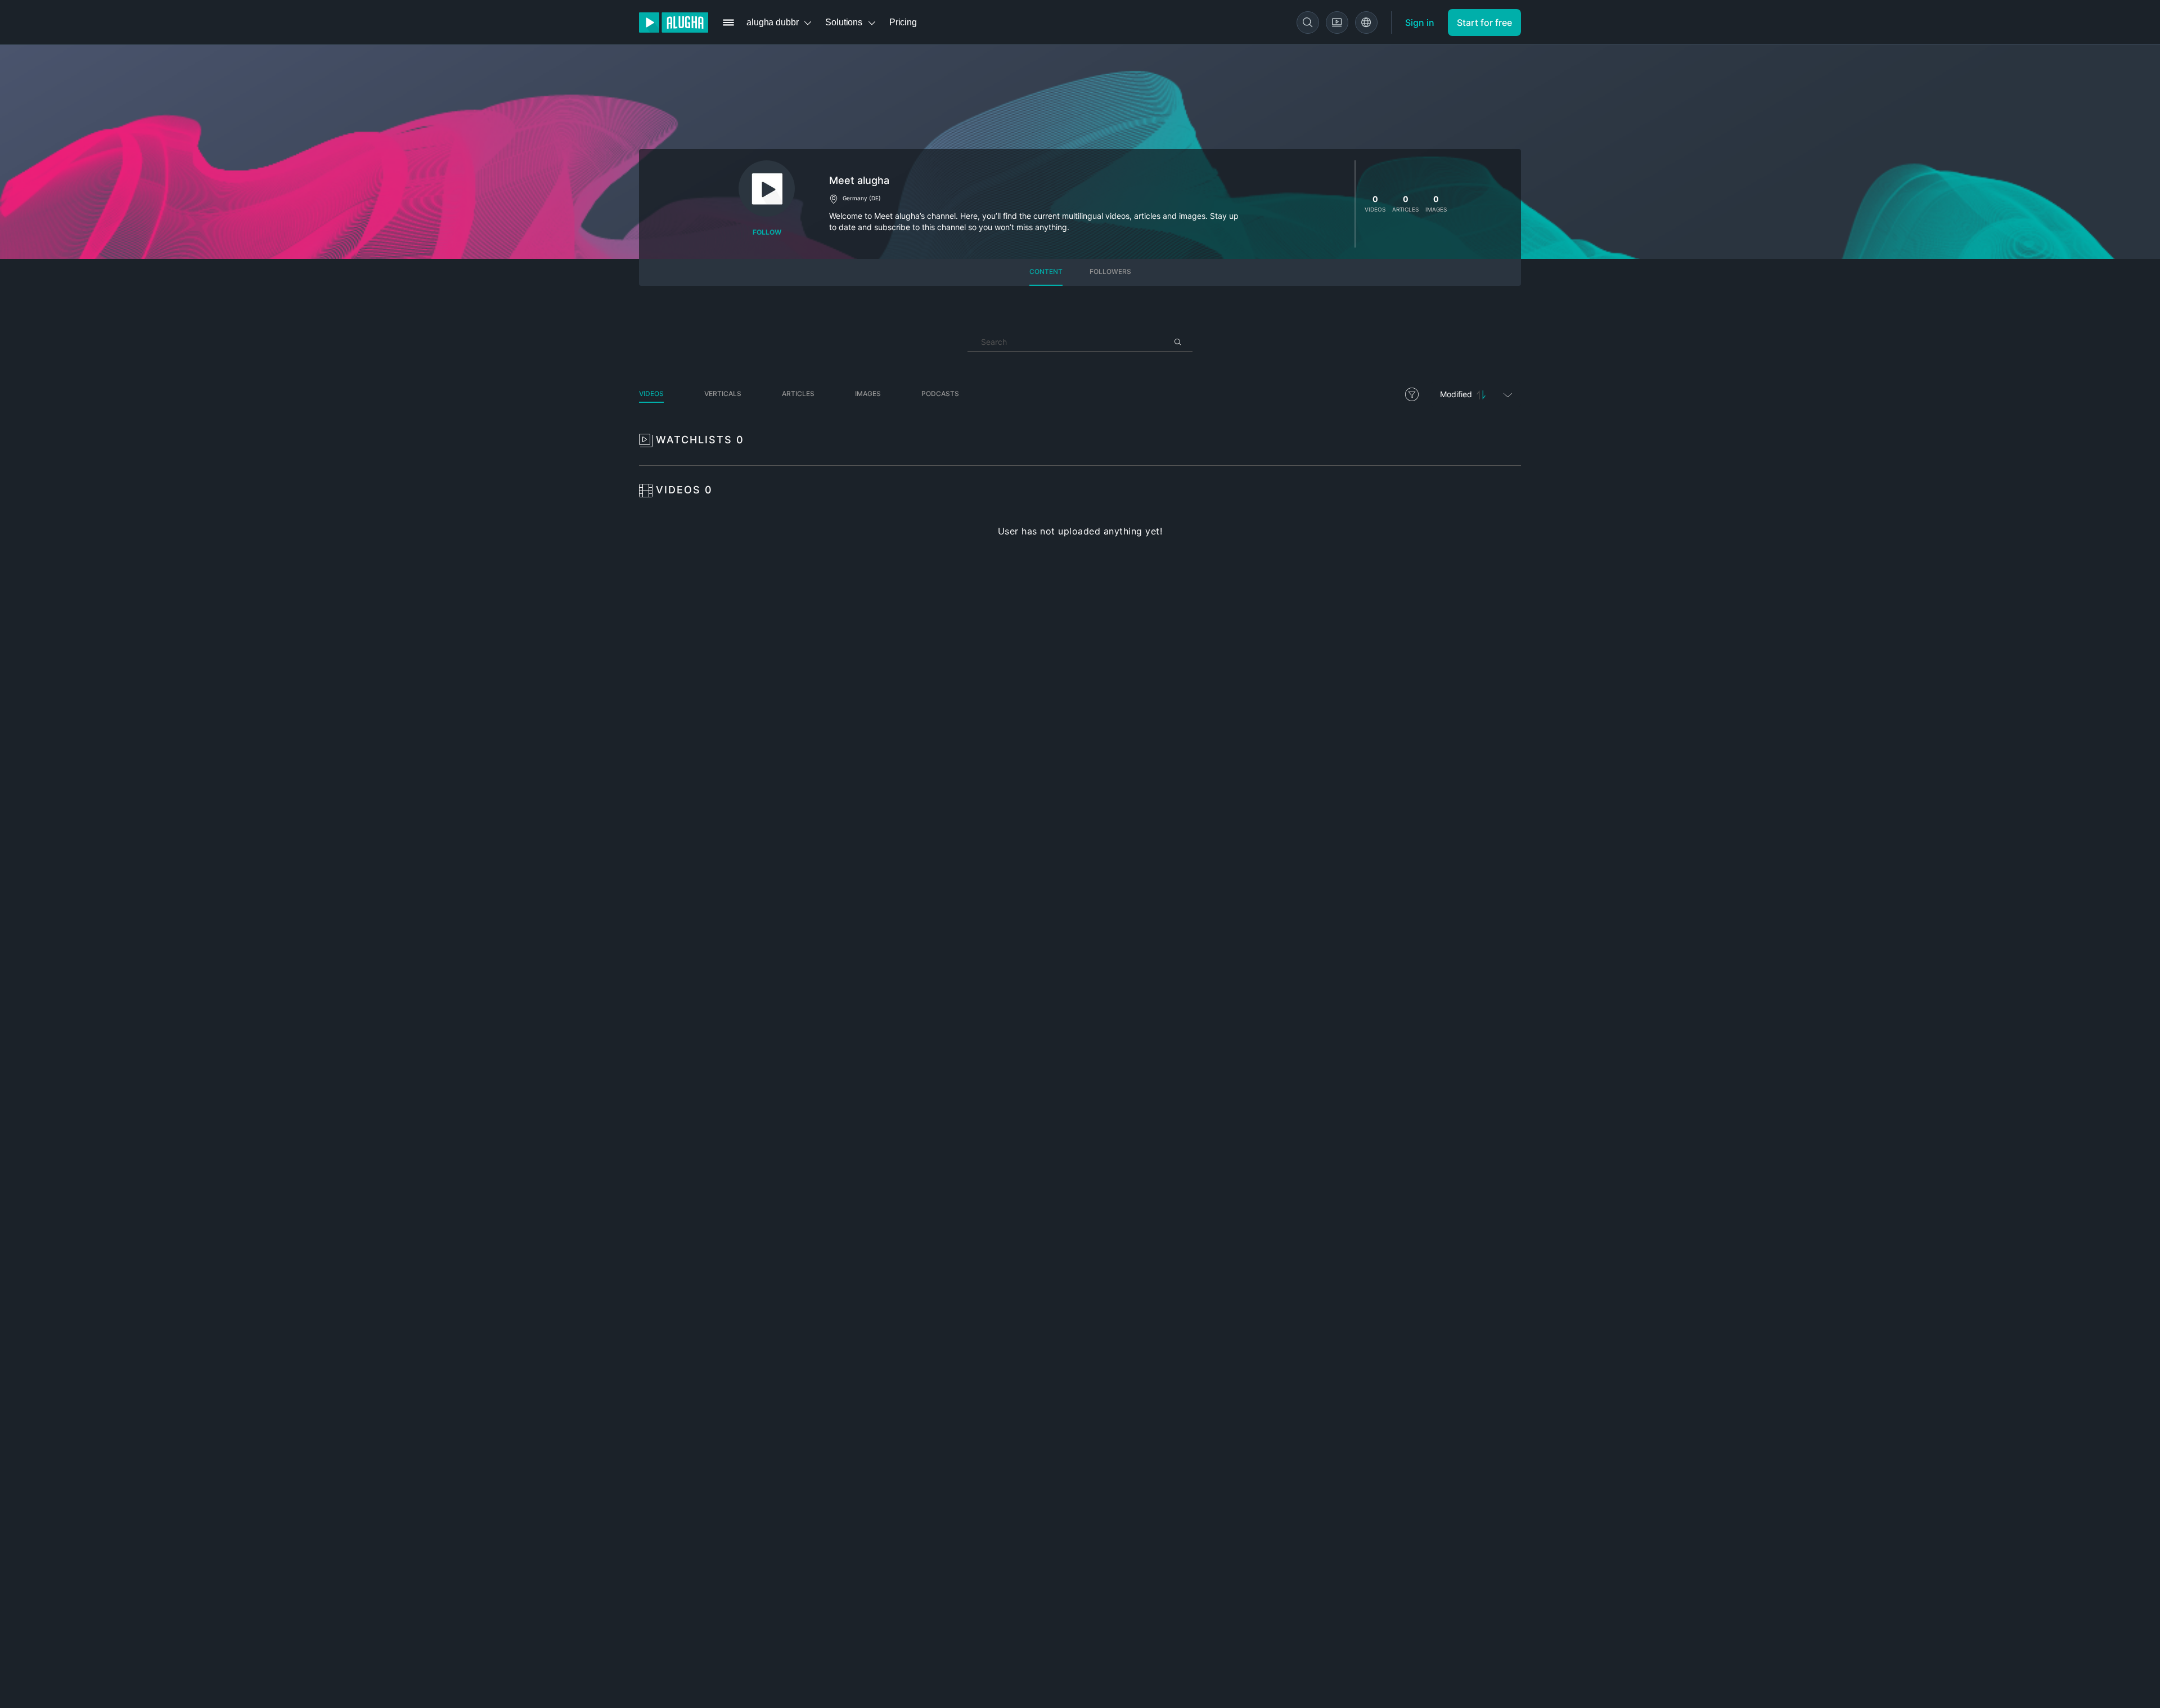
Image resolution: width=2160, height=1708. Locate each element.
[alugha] (674, 23)
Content (1046, 271)
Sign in (1420, 23)
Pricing (903, 22)
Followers (1110, 271)
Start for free (1484, 23)
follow (767, 232)
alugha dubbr (772, 22)
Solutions (844, 22)
